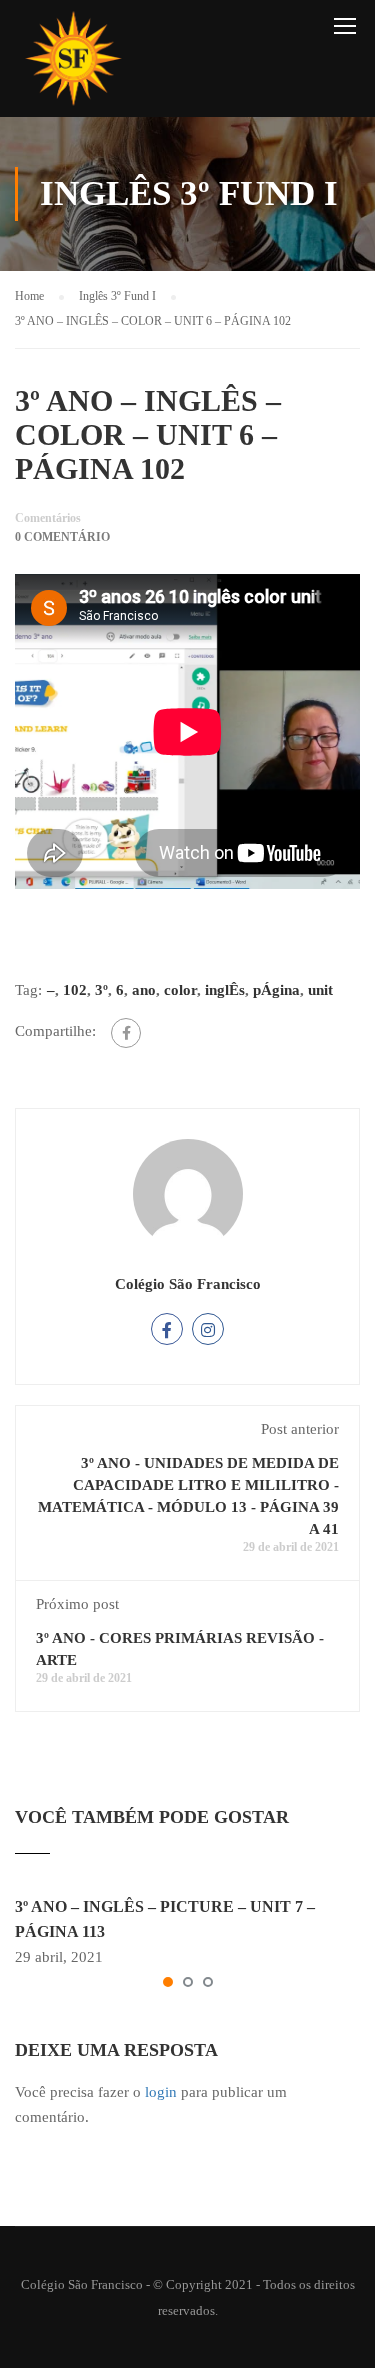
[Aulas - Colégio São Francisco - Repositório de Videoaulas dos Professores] (73, 63)
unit (320, 990)
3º (101, 990)
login (161, 2092)
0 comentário (62, 537)
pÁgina (276, 990)
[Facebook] (126, 1033)
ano (144, 990)
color (180, 990)
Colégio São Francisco (188, 1284)
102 (75, 990)
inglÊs (225, 990)
